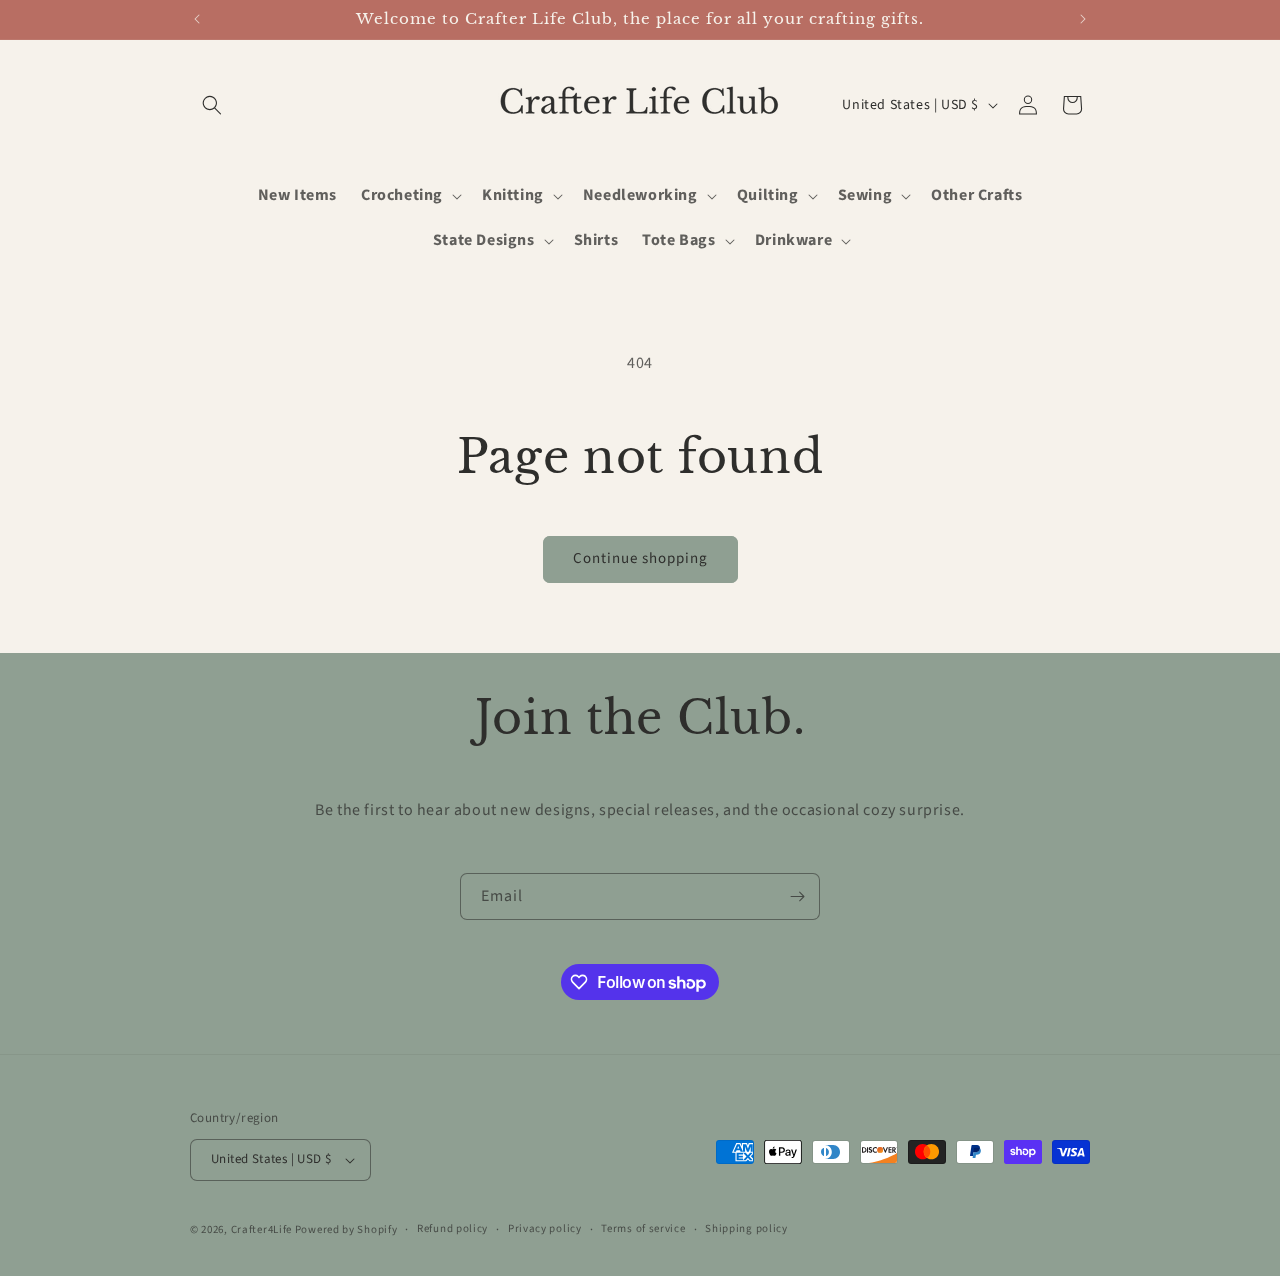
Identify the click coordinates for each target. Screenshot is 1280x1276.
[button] (212, 105)
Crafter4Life (261, 1229)
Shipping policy (746, 1228)
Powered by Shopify (346, 1229)
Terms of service (643, 1228)
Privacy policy (545, 1228)
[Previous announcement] (197, 19)
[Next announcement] (1083, 19)
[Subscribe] (797, 896)
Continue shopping (640, 558)
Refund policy (452, 1228)
